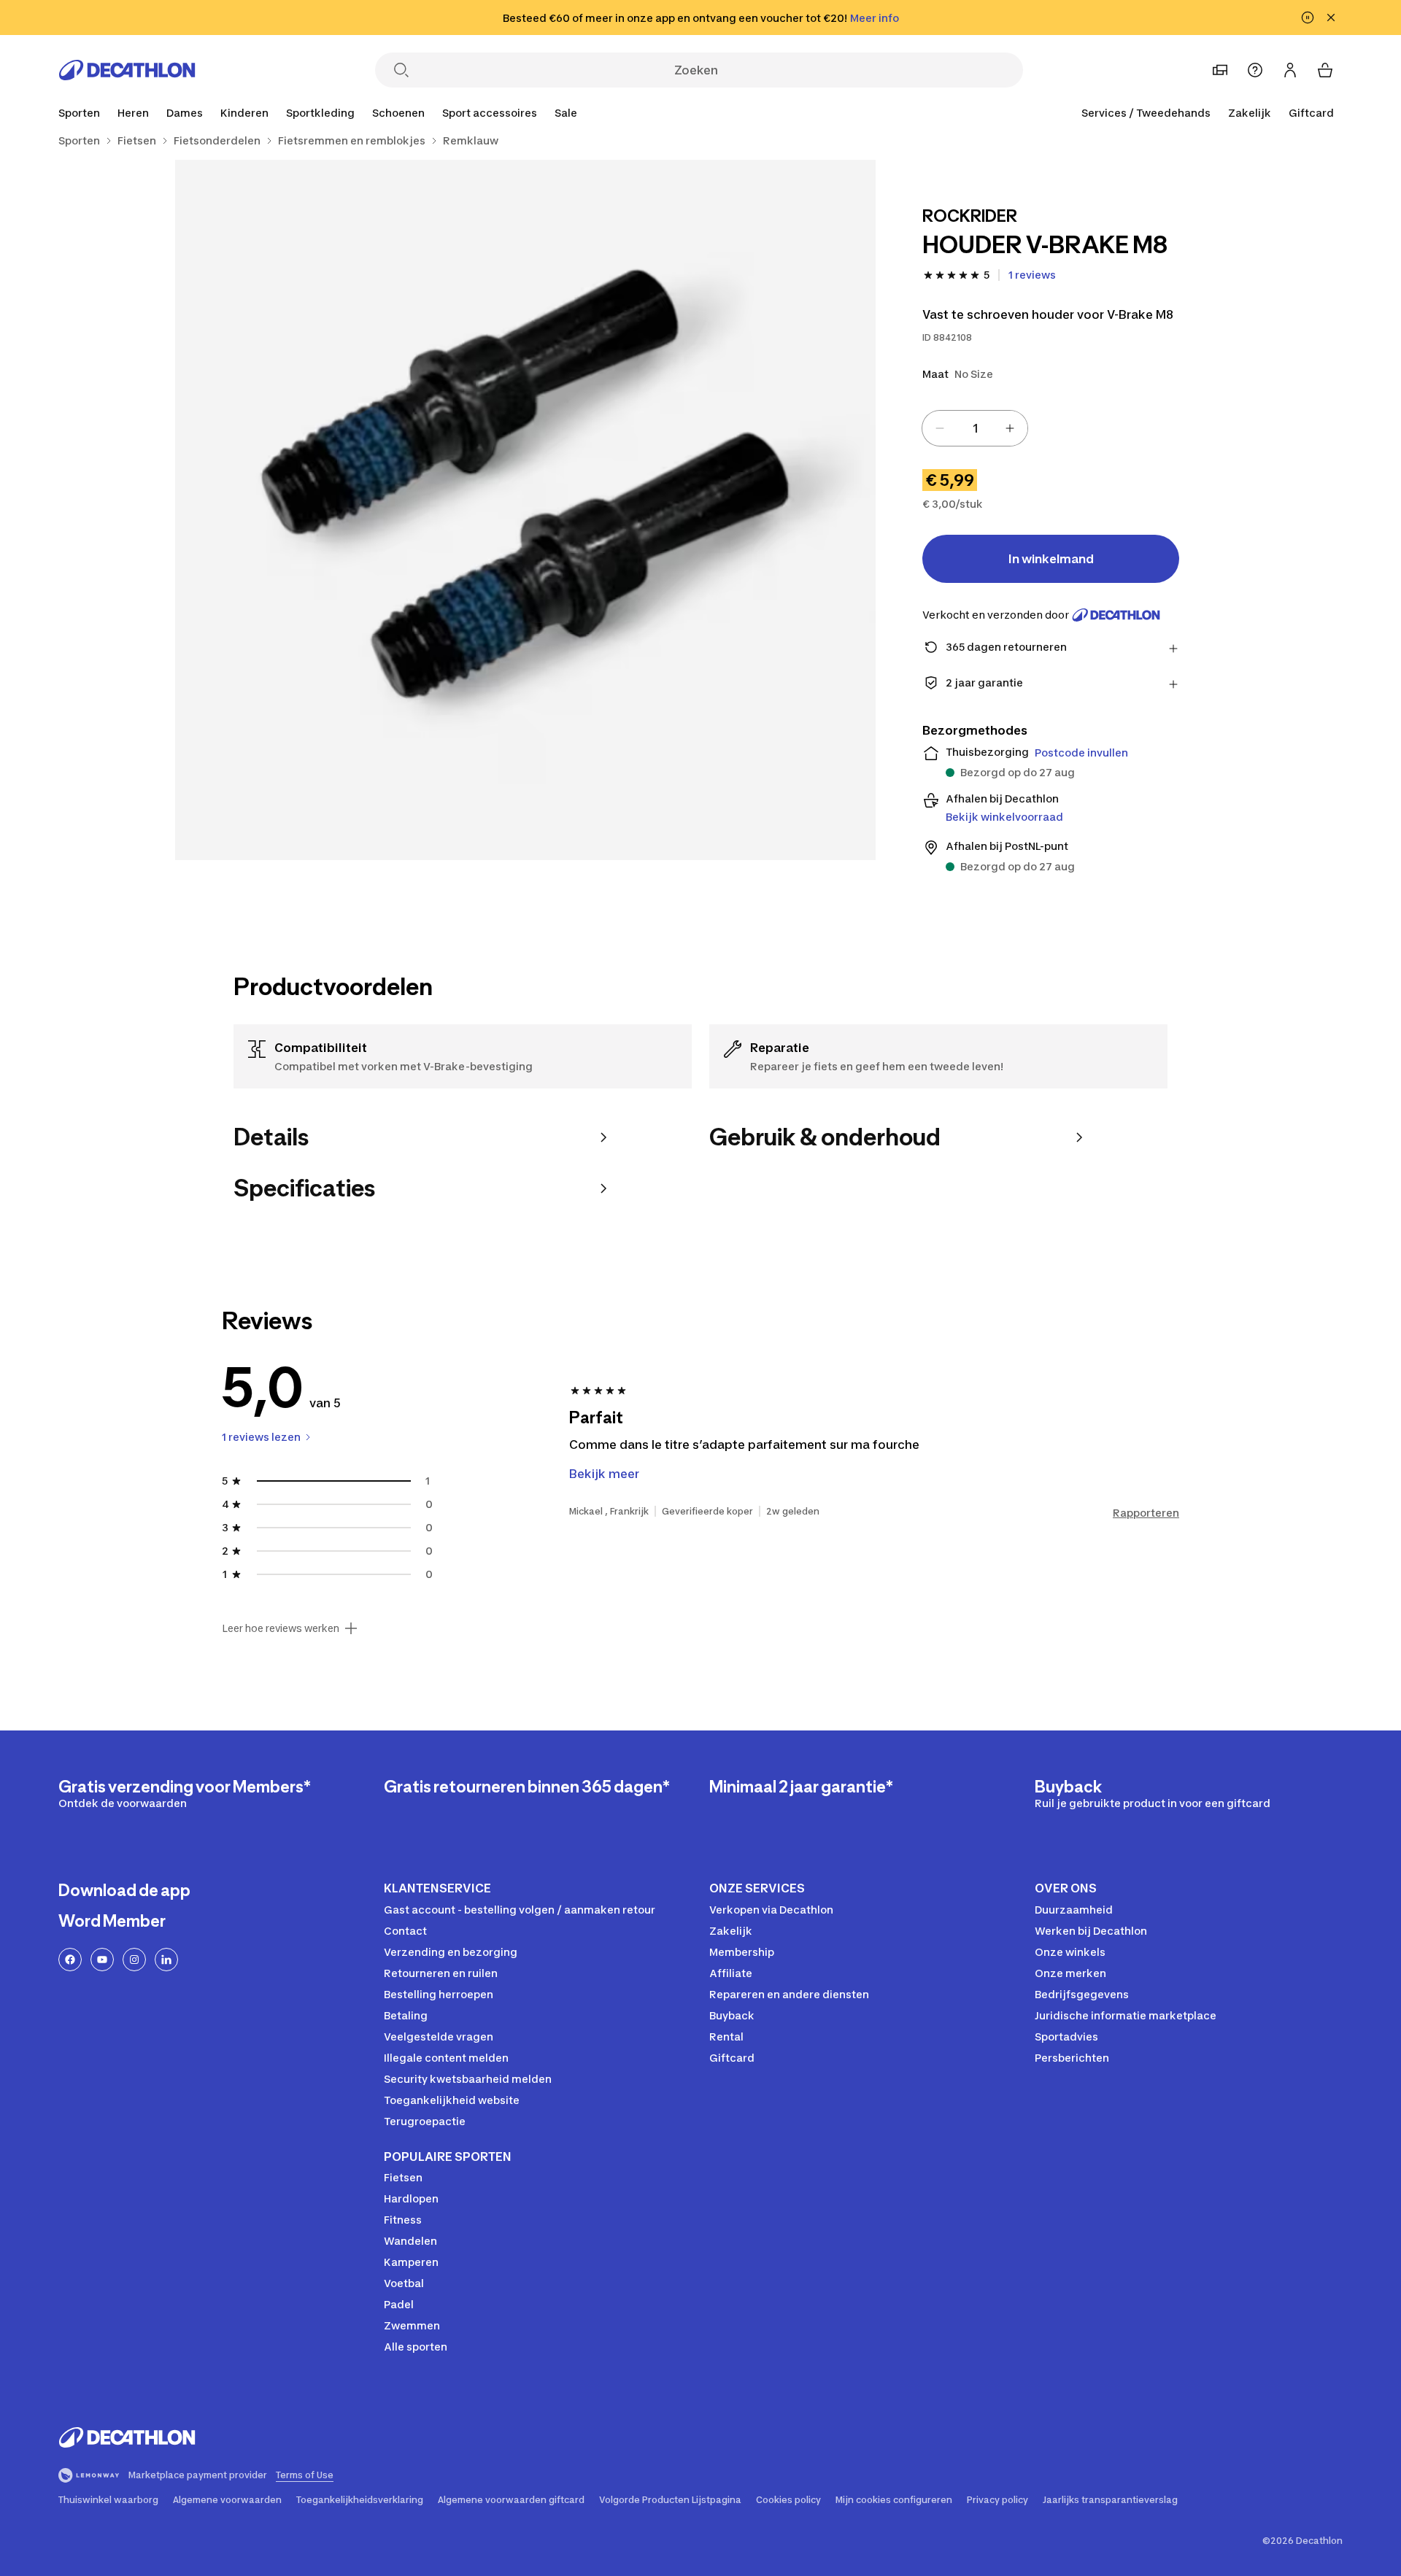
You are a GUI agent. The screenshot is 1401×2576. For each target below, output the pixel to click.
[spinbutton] (975, 428)
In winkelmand (1051, 559)
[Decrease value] (940, 428)
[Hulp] (1255, 70)
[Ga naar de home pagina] (127, 70)
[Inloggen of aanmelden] (1290, 70)
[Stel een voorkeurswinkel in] (1220, 70)
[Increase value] (1010, 428)
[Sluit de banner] (1331, 18)
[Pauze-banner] (1308, 18)
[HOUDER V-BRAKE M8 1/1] (525, 510)
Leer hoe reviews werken (281, 1628)
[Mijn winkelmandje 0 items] (1325, 70)
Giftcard (1311, 113)
